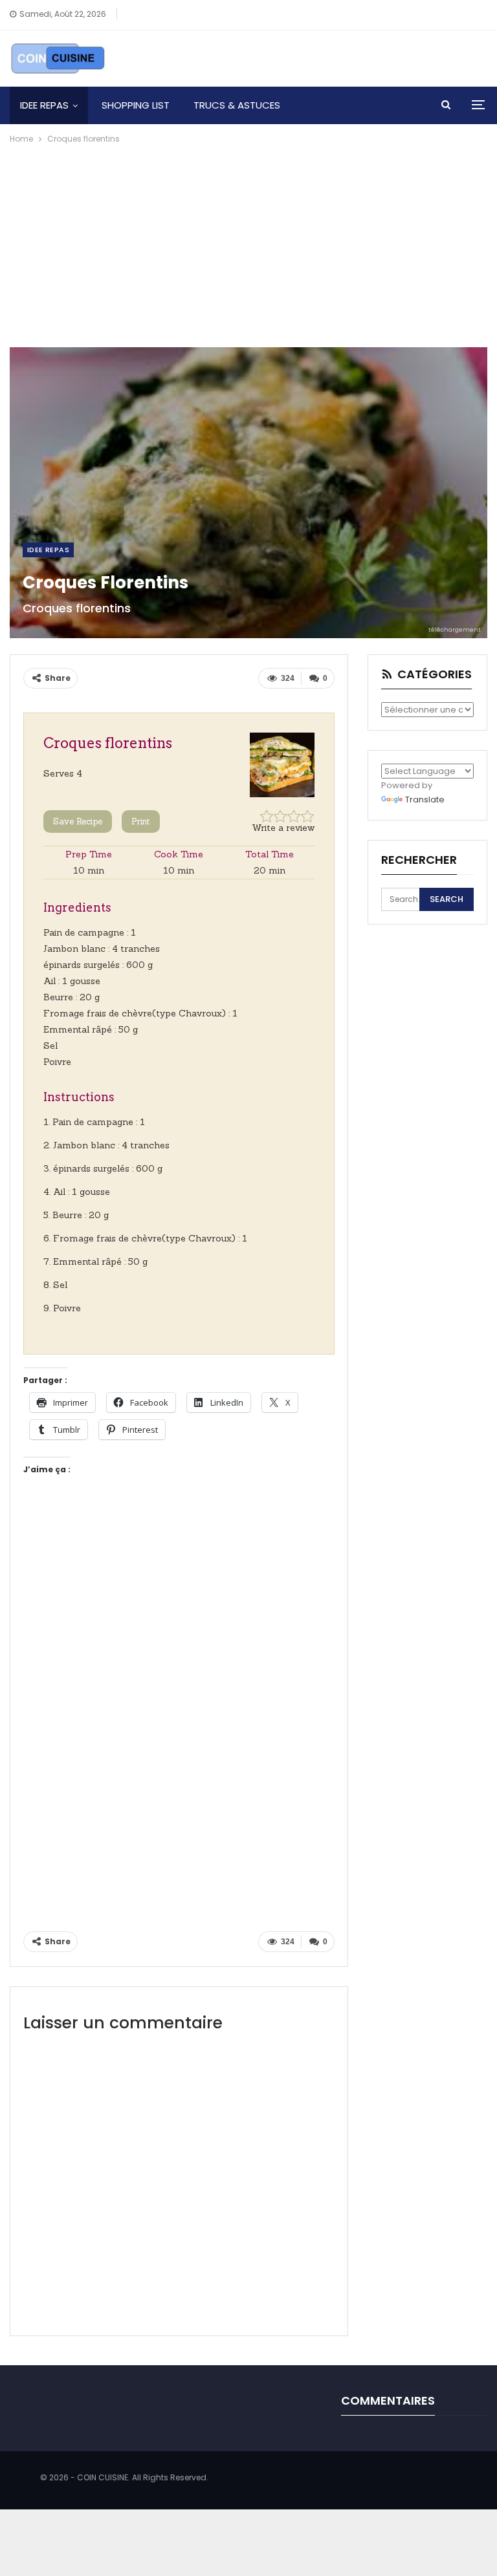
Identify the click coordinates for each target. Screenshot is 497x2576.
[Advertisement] (248, 243)
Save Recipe (78, 821)
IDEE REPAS (44, 105)
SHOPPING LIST (136, 105)
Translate (425, 800)
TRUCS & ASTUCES (237, 105)
